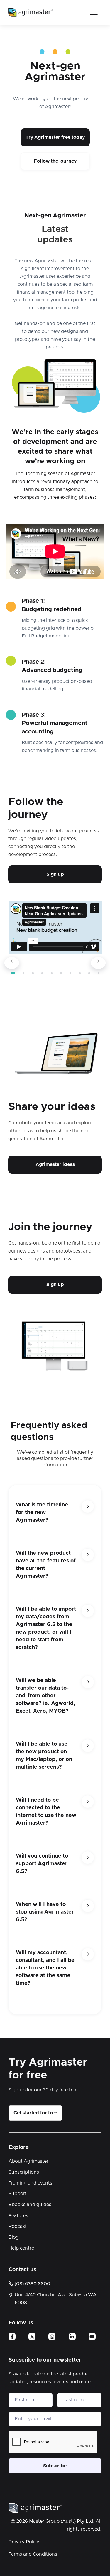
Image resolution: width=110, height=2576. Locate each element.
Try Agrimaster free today (55, 137)
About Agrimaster (28, 2161)
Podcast (18, 2226)
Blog (14, 2237)
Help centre (21, 2248)
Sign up (55, 874)
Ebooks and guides (30, 2205)
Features (18, 2216)
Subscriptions (24, 2172)
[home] (31, 12)
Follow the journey (55, 161)
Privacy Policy (24, 2542)
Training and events (30, 2183)
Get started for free (35, 2113)
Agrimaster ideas (55, 1164)
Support (18, 2194)
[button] (94, 13)
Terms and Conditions (33, 2554)
